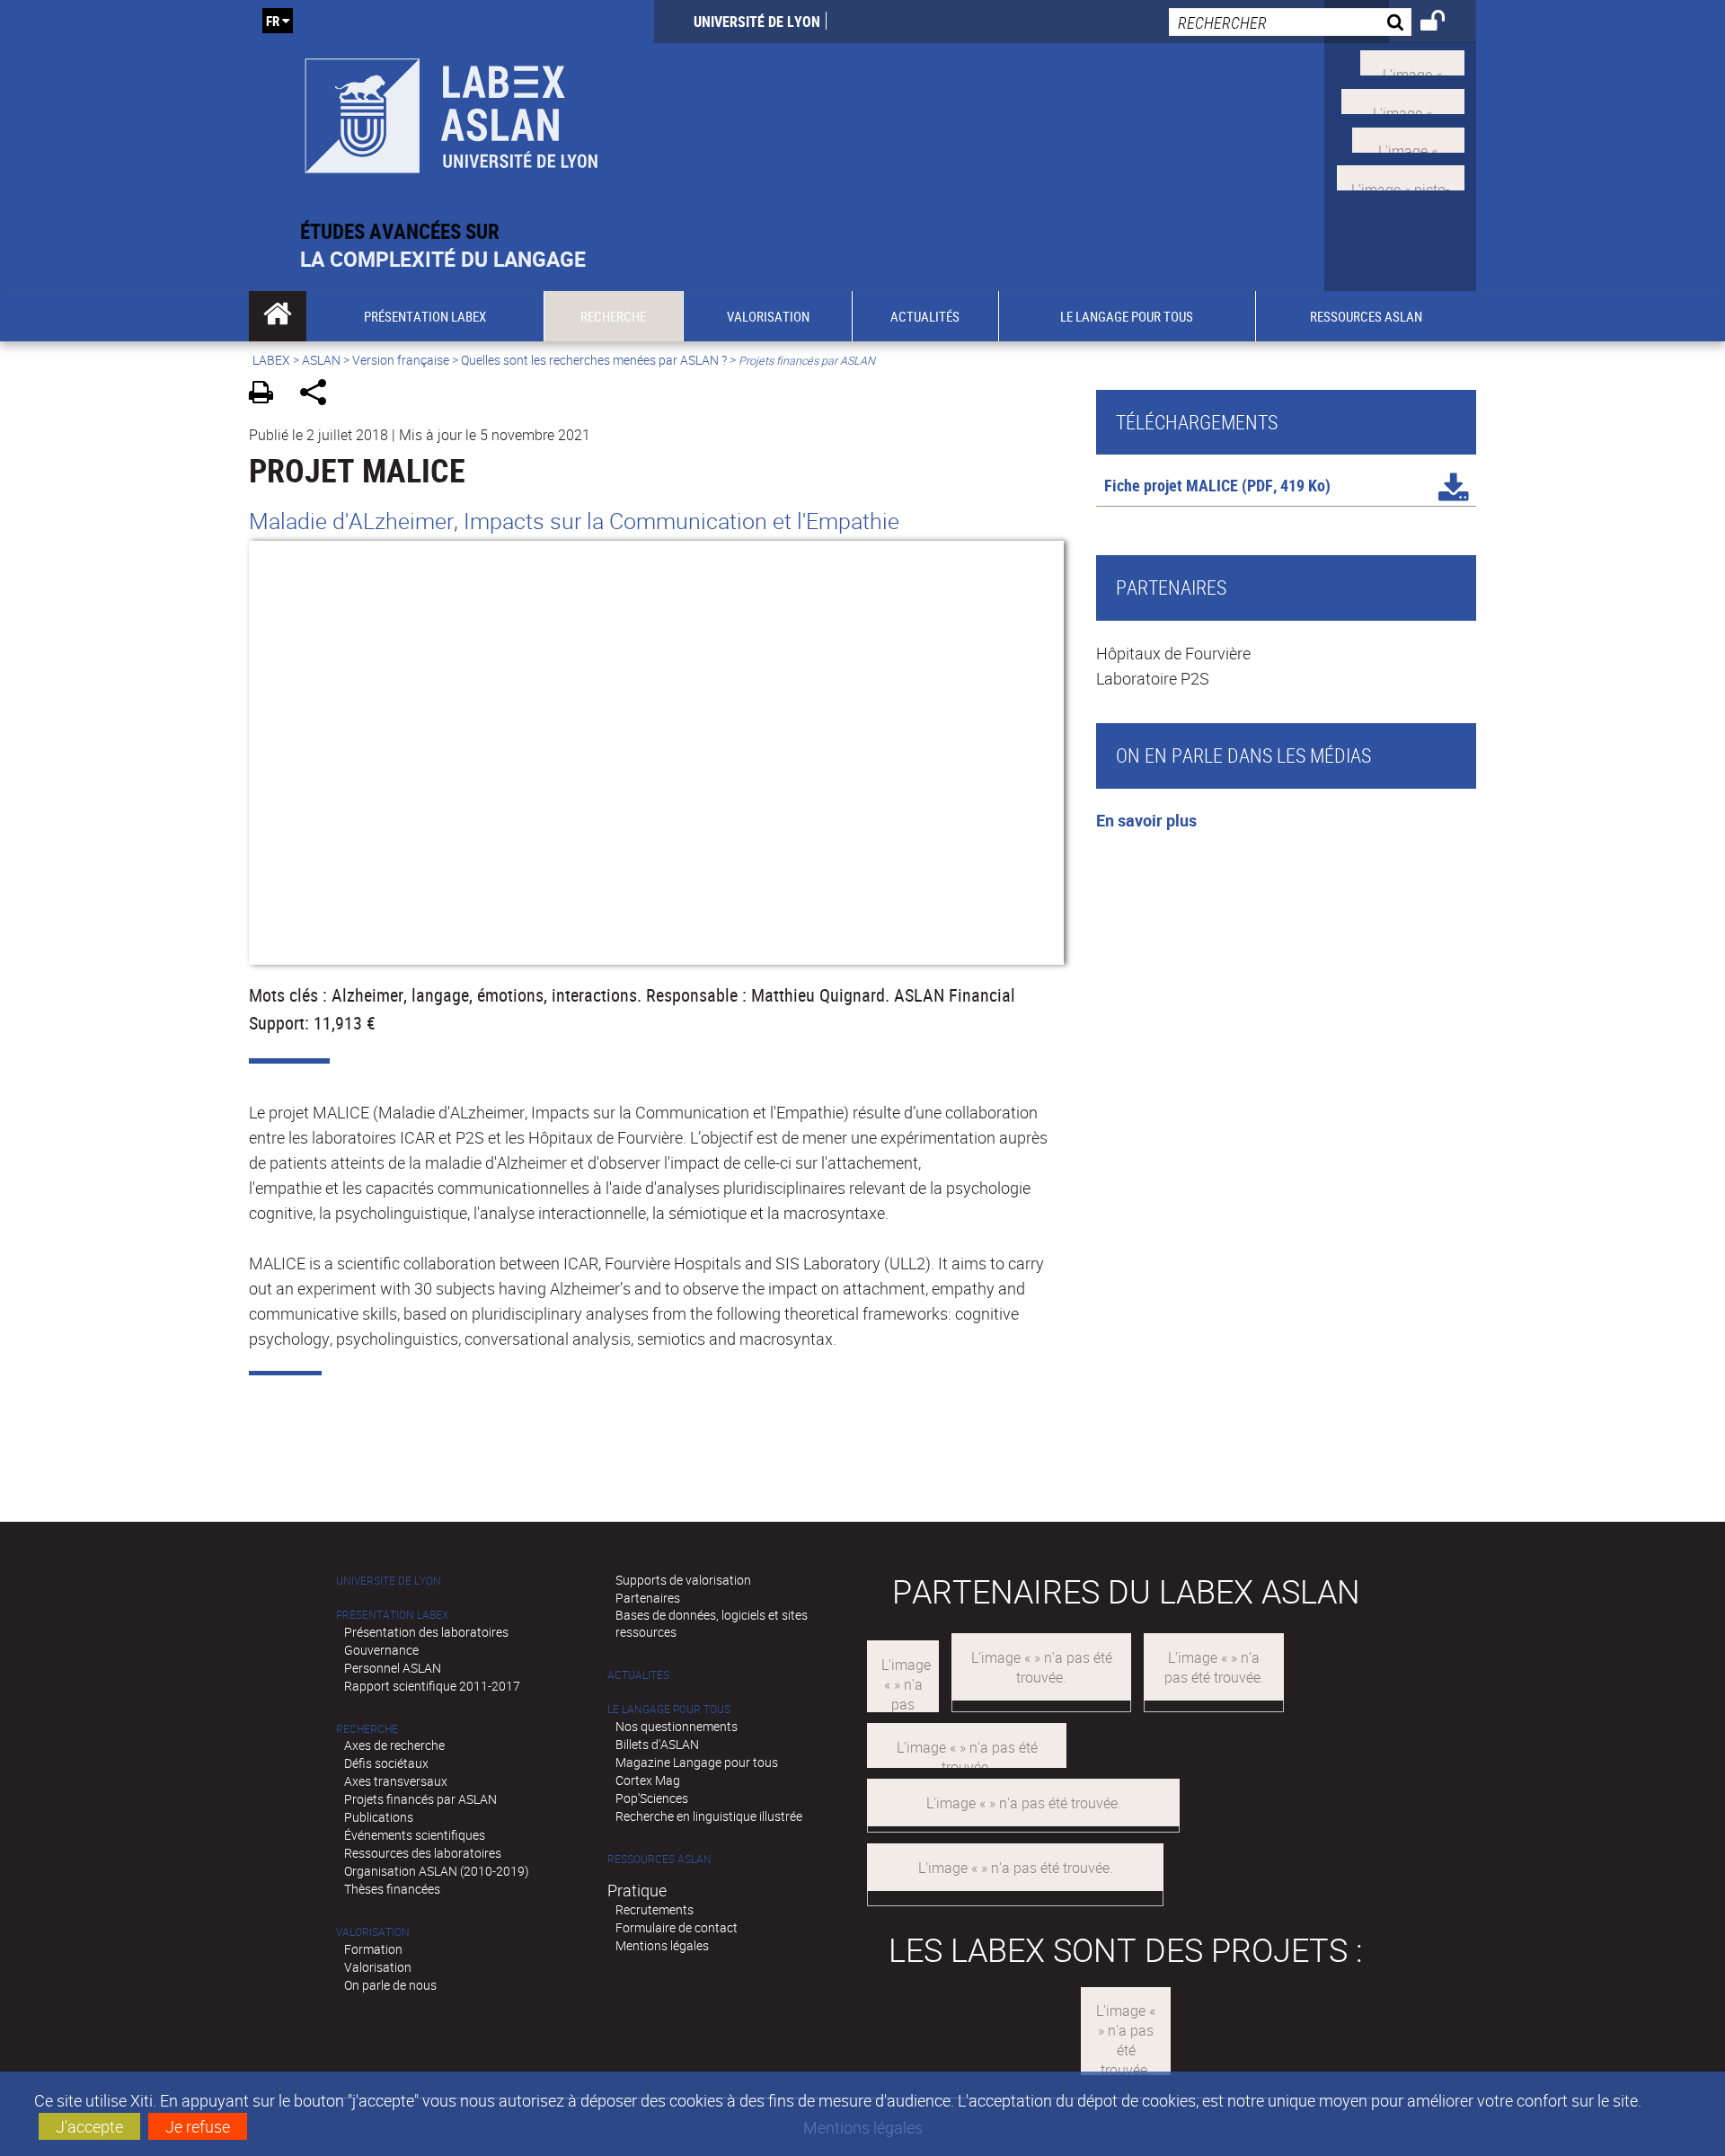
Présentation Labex (392, 1615)
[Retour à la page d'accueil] (451, 109)
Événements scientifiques (415, 1835)
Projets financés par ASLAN (420, 1799)
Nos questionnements (677, 1726)
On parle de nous (390, 1985)
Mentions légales (662, 1945)
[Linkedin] (1408, 137)
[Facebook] (1403, 100)
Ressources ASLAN (659, 1859)
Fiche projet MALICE (1171, 485)
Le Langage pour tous (669, 1709)
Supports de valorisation (683, 1580)
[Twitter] (1412, 61)
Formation (373, 1949)
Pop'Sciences (652, 1798)
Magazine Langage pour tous (697, 1762)
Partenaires (648, 1598)
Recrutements (655, 1909)
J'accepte (89, 2126)
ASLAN (321, 360)
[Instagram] (1401, 176)
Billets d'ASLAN (657, 1744)
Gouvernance (381, 1650)
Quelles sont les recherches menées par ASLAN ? (594, 360)
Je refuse (198, 2126)
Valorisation (373, 1932)
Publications (379, 1817)
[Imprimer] (267, 395)
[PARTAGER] (319, 395)
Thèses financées (392, 1889)
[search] (1290, 22)
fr (273, 21)
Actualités (638, 1675)
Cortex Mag (648, 1780)
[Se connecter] (1444, 23)
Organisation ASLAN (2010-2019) (437, 1871)
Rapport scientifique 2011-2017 (432, 1686)
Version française (401, 360)
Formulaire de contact (677, 1927)
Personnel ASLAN (393, 1668)
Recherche (367, 1729)
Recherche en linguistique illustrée (709, 1816)
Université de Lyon (757, 22)
